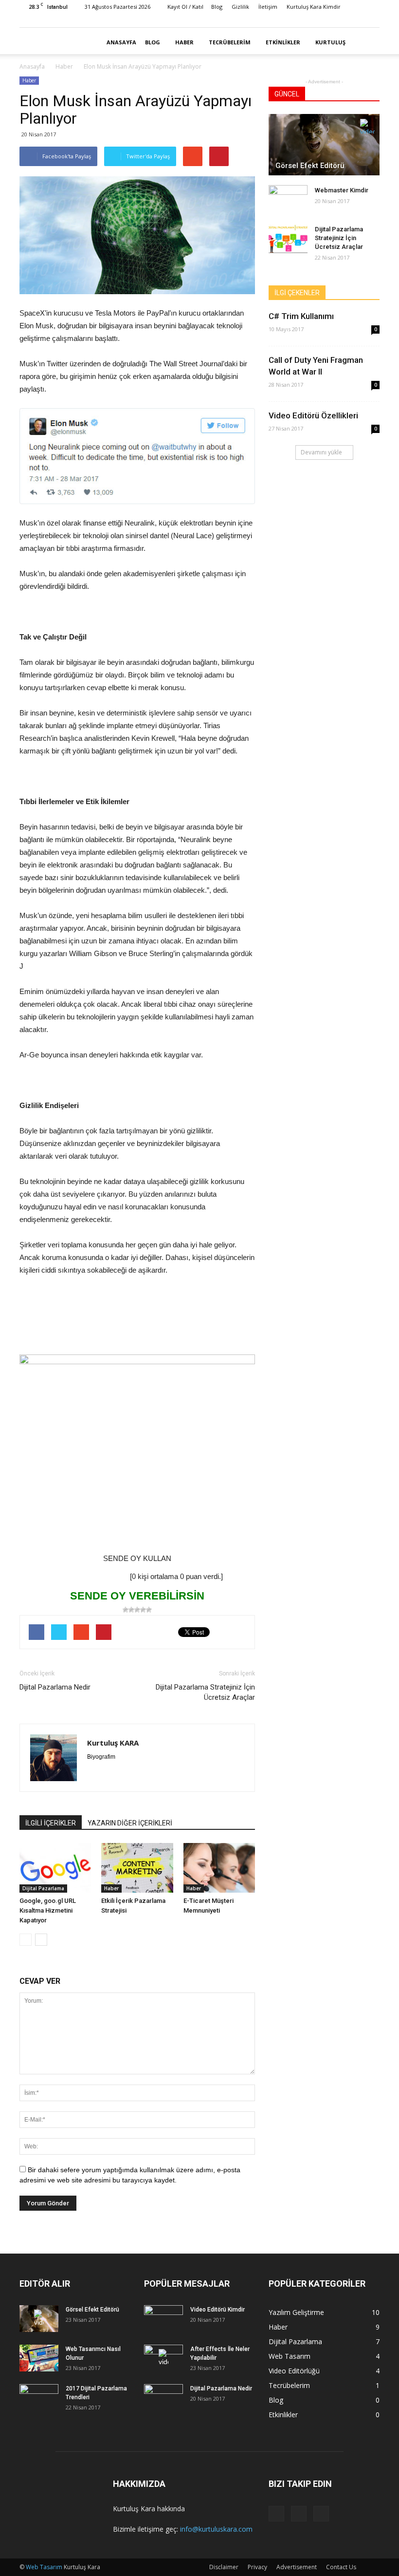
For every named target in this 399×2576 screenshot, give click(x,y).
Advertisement (297, 2567)
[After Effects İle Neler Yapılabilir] (163, 2358)
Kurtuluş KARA (113, 1743)
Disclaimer (224, 2567)
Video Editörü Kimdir (218, 2310)
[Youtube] (372, 20)
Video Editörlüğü (294, 2371)
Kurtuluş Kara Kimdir (314, 7)
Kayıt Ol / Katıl (185, 7)
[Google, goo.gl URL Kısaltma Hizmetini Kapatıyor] (55, 1868)
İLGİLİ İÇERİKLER (51, 1823)
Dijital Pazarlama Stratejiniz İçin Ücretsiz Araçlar (205, 1692)
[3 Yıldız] (137, 1610)
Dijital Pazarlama (43, 1888)
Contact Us (341, 2567)
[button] (368, 42)
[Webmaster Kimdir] (288, 200)
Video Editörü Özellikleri (313, 415)
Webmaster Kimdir (342, 190)
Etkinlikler (283, 42)
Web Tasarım (290, 2356)
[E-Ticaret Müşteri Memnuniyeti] (219, 1868)
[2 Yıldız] (131, 1610)
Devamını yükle (321, 452)
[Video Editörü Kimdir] (163, 2319)
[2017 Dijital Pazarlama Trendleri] (39, 2398)
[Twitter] (356, 20)
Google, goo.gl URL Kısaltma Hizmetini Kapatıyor (48, 1910)
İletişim (268, 7)
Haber (184, 42)
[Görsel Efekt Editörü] (324, 145)
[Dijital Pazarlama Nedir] (163, 2398)
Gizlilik (240, 7)
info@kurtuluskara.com (216, 2529)
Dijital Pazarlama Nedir (55, 1687)
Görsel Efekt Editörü (310, 166)
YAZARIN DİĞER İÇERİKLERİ (130, 1823)
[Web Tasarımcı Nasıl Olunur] (39, 2358)
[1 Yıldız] (126, 1610)
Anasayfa (121, 42)
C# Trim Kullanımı (301, 316)
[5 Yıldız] (149, 1610)
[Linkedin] (340, 20)
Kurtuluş (330, 42)
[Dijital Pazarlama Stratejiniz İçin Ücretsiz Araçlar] (288, 239)
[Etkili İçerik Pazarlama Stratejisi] (137, 1868)
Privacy (257, 2567)
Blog (217, 7)
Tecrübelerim (230, 42)
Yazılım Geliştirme (296, 2312)
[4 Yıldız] (143, 1610)
